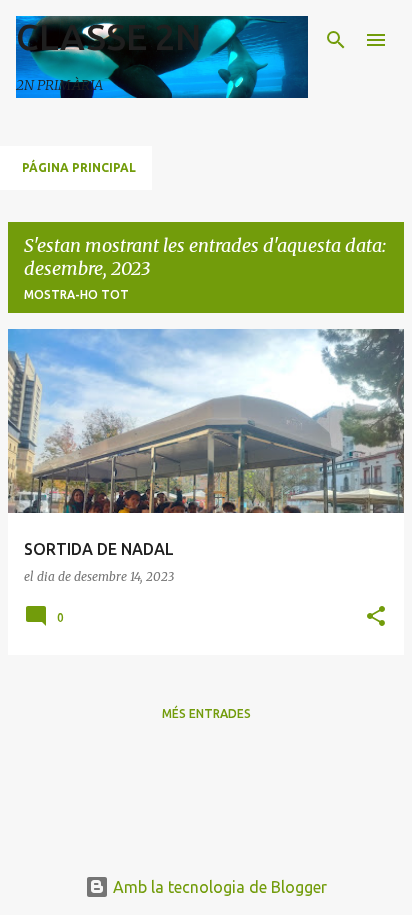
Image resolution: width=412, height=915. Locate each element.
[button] (376, 617)
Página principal (79, 167)
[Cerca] (336, 40)
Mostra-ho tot (76, 294)
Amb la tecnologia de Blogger (218, 887)
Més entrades (206, 713)
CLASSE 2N (108, 36)
